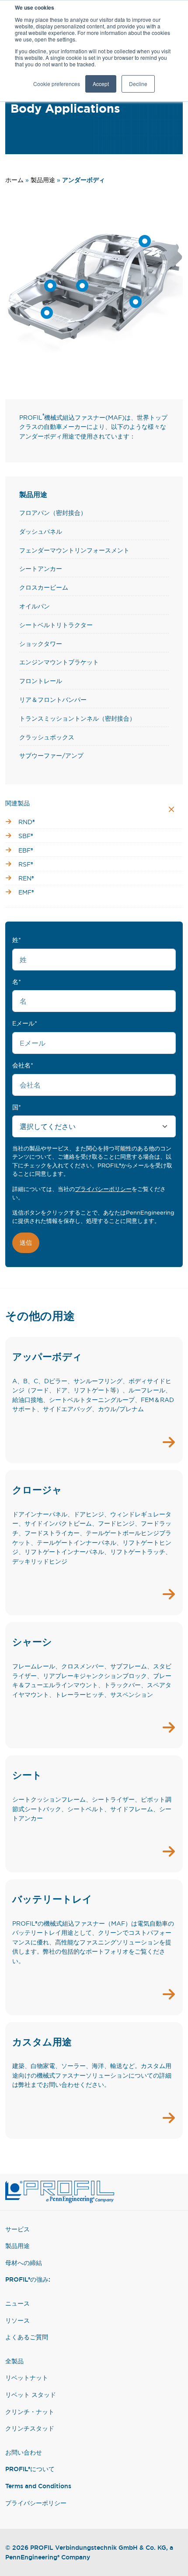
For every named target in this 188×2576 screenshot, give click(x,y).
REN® (26, 878)
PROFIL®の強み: (28, 2279)
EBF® (26, 850)
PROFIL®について (30, 2469)
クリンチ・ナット (30, 2412)
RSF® (26, 864)
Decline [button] (138, 84)
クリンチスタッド (30, 2428)
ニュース (17, 2303)
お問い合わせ (24, 2452)
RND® (27, 822)
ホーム (14, 180)
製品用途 (43, 180)
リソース (17, 2320)
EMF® (26, 892)
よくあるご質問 (27, 2337)
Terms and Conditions (38, 2486)
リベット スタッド (31, 2395)
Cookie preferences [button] (57, 84)
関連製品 (17, 803)
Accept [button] (101, 84)
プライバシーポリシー (103, 1189)
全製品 (14, 2361)
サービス (17, 2229)
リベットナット (27, 2377)
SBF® (26, 836)
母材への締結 (24, 2263)
